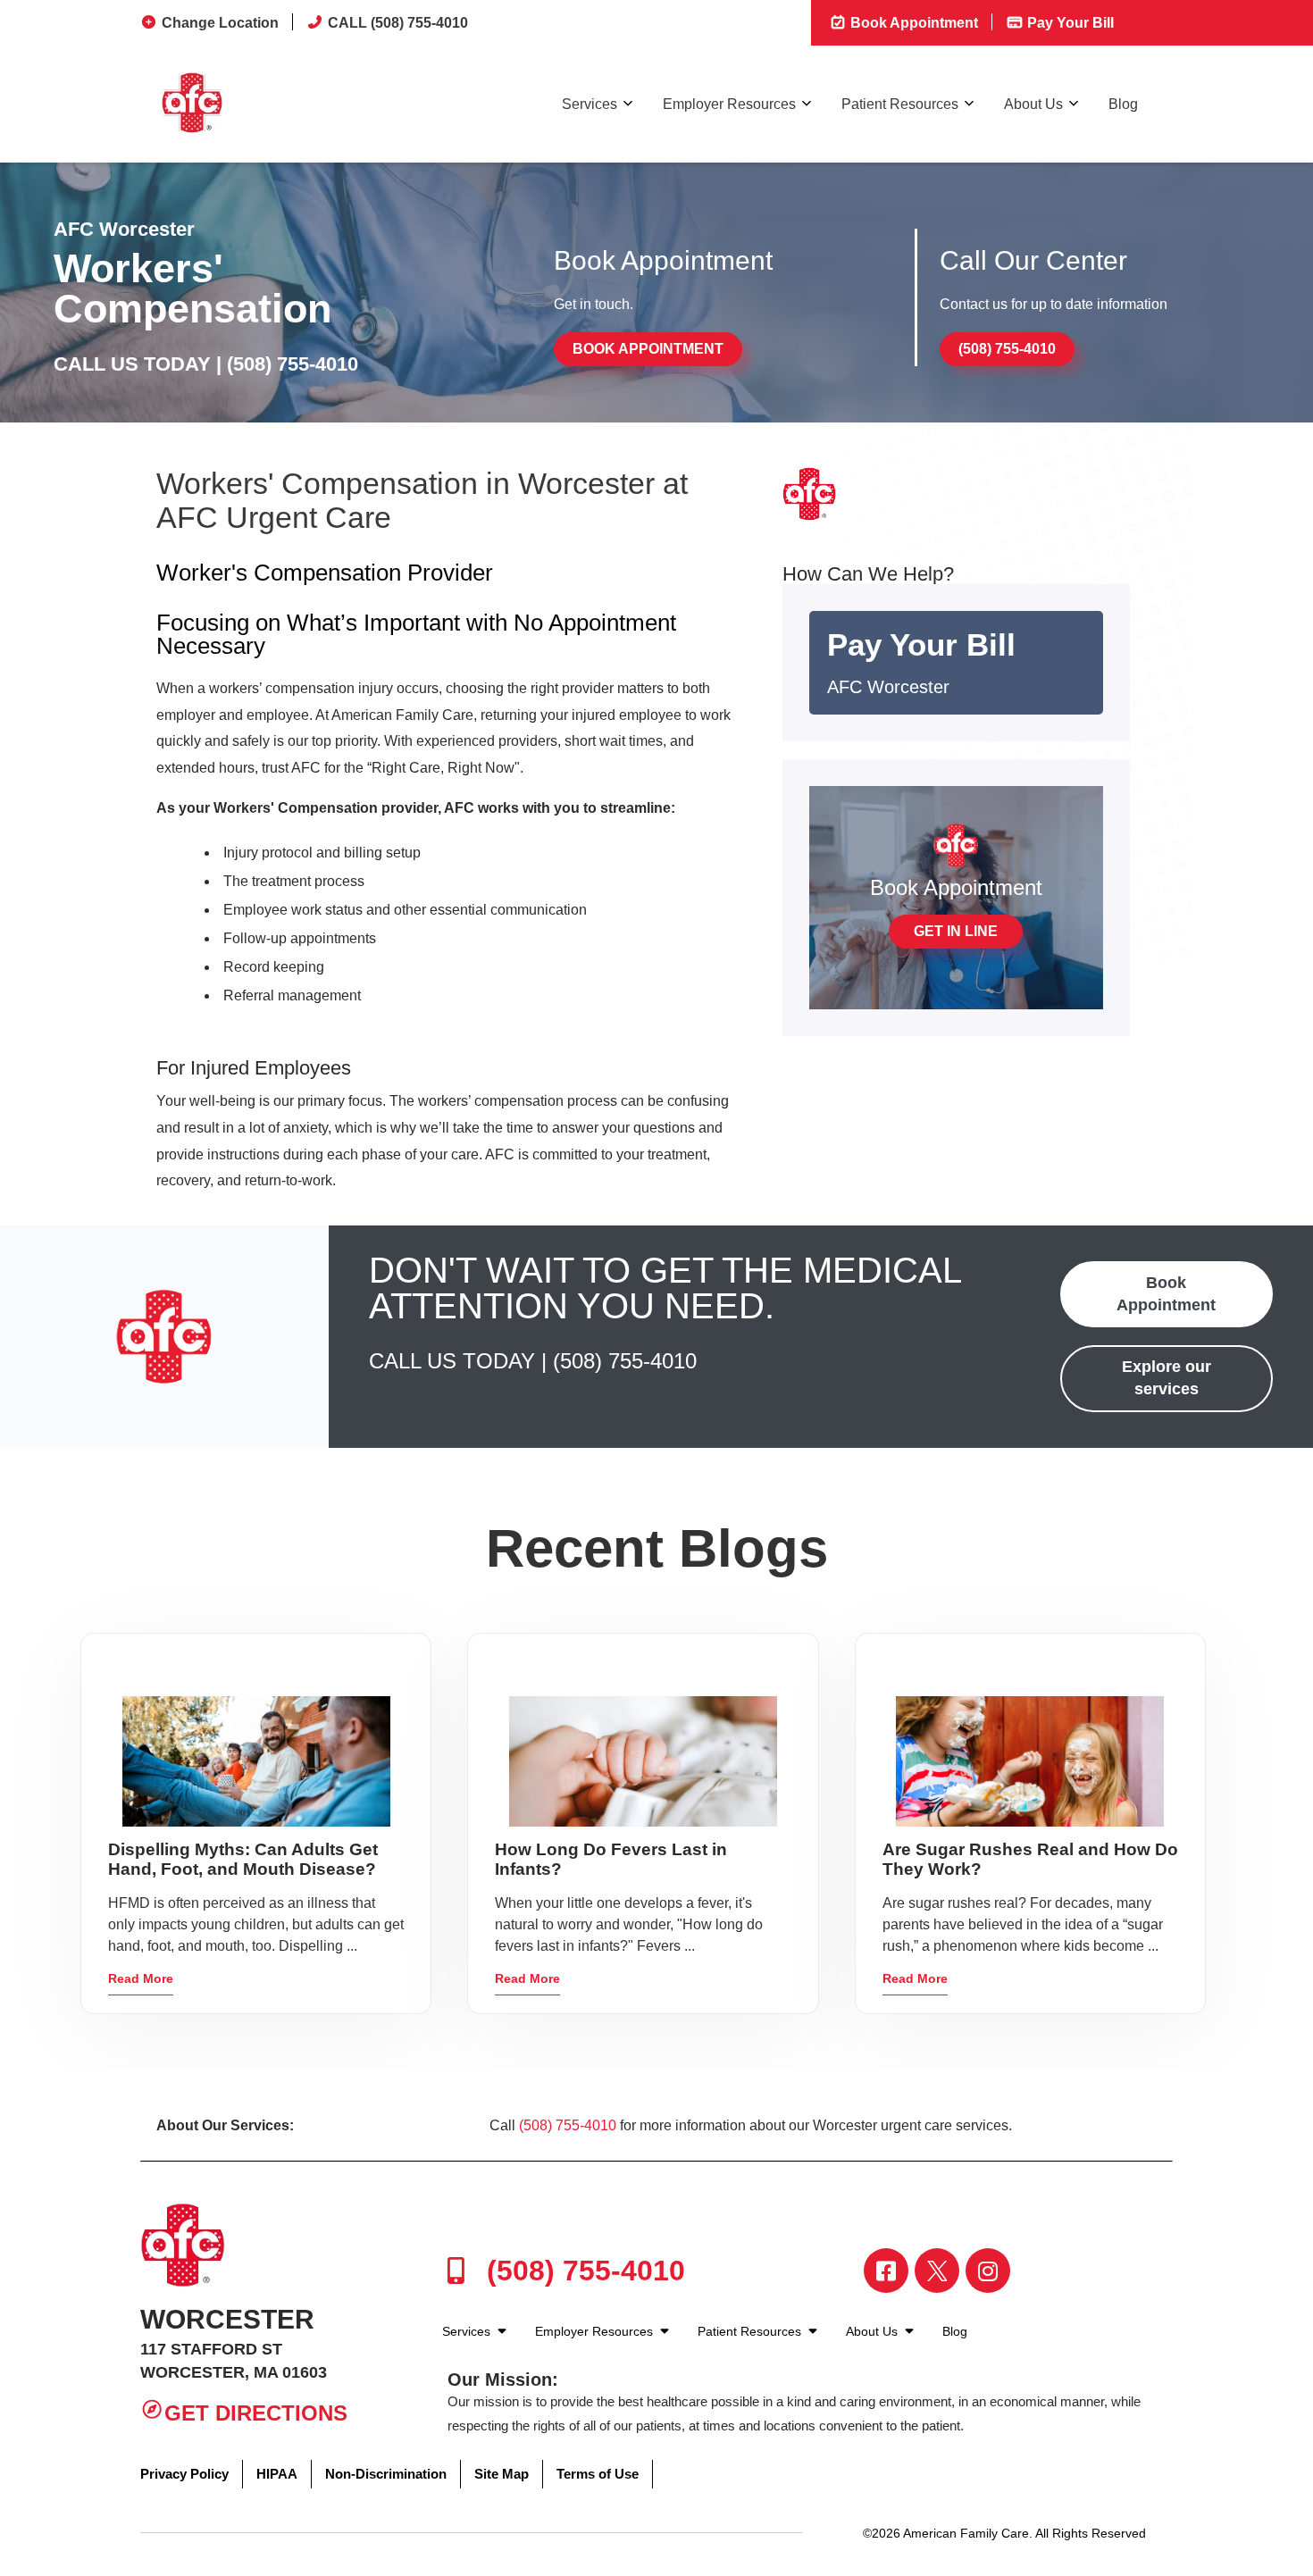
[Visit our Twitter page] (937, 2271)
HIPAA (277, 2474)
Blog (1123, 104)
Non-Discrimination (386, 2474)
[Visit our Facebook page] (886, 2271)
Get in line (956, 931)
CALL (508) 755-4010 (398, 23)
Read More (141, 1978)
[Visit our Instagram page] (988, 2271)
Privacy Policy (184, 2474)
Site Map (502, 2474)
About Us (1033, 104)
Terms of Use (598, 2474)
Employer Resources (729, 104)
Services (590, 104)
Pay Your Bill (1069, 23)
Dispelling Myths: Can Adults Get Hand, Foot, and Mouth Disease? (243, 1859)
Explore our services (1167, 1378)
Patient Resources (900, 104)
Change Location (220, 23)
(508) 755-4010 (293, 364)
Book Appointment (912, 23)
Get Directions (256, 2413)
